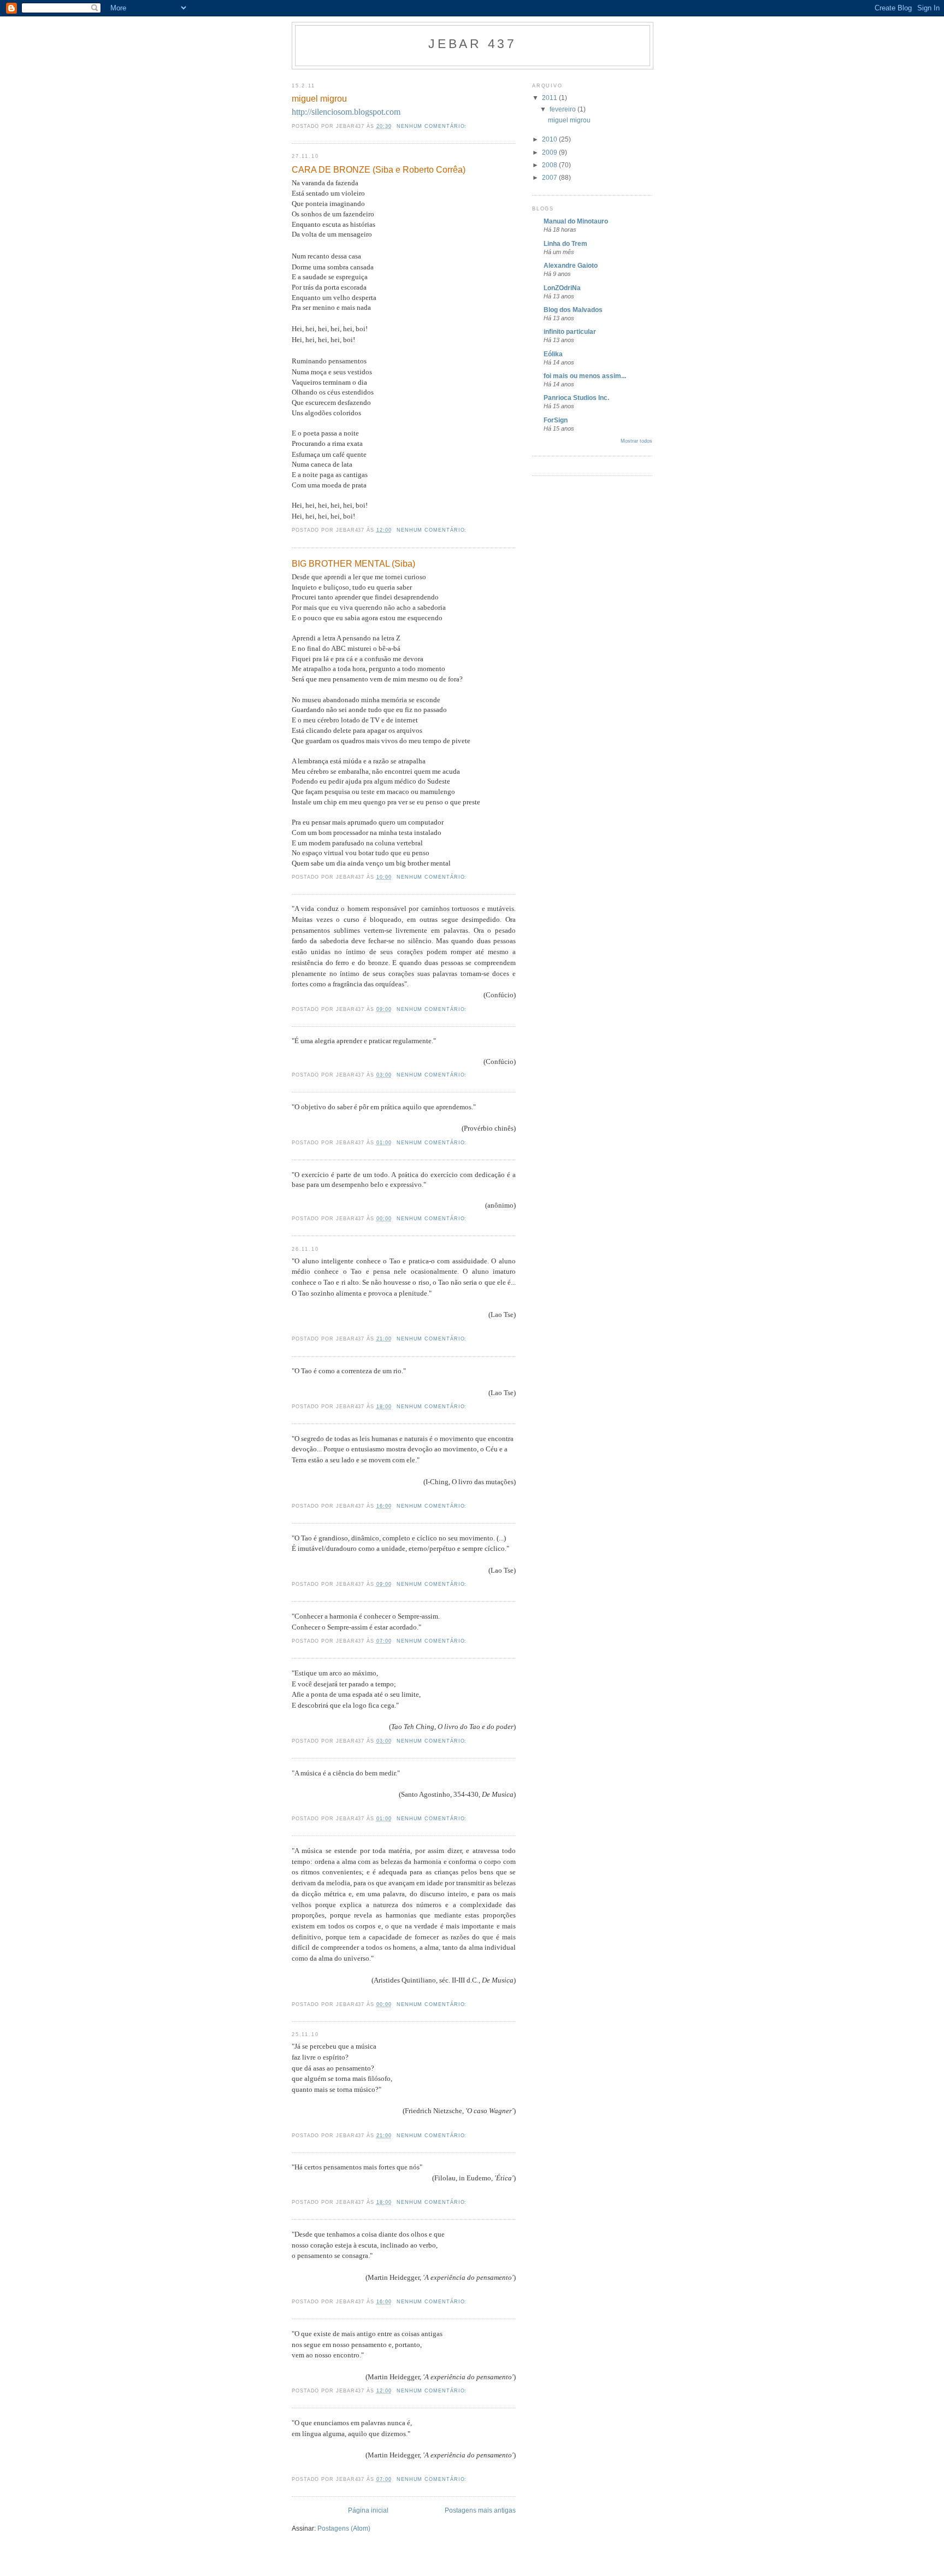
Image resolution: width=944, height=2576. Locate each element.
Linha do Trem (565, 243)
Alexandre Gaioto (571, 265)
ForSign (556, 420)
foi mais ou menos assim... (585, 376)
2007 (550, 177)
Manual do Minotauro (576, 221)
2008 (550, 165)
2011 (550, 98)
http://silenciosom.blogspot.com (346, 112)
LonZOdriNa (562, 288)
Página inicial (368, 2510)
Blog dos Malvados (573, 310)
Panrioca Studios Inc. (576, 398)
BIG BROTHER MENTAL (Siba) (353, 563)
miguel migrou (319, 98)
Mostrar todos (636, 441)
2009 (550, 152)
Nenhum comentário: (433, 126)
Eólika (553, 354)
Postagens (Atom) (344, 2528)
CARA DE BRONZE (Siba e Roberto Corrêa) (379, 169)
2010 (550, 139)
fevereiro (564, 109)
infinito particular (570, 331)
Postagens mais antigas (480, 2510)
